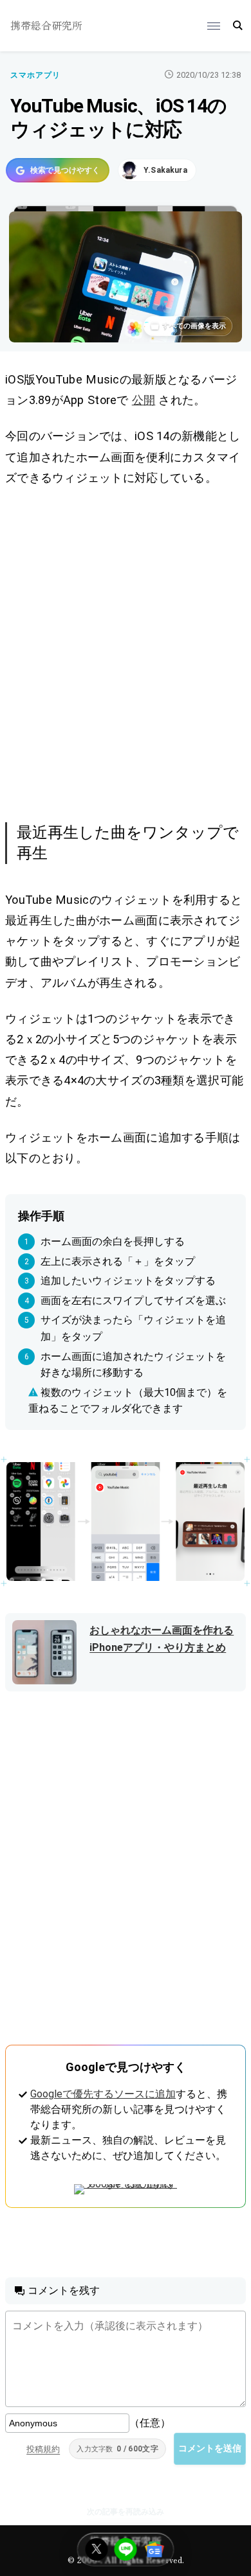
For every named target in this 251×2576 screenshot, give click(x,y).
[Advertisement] (126, 652)
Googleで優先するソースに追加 (103, 2094)
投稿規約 (43, 2449)
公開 (144, 400)
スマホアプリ (35, 75)
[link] (126, 1522)
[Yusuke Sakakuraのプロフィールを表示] (157, 170)
